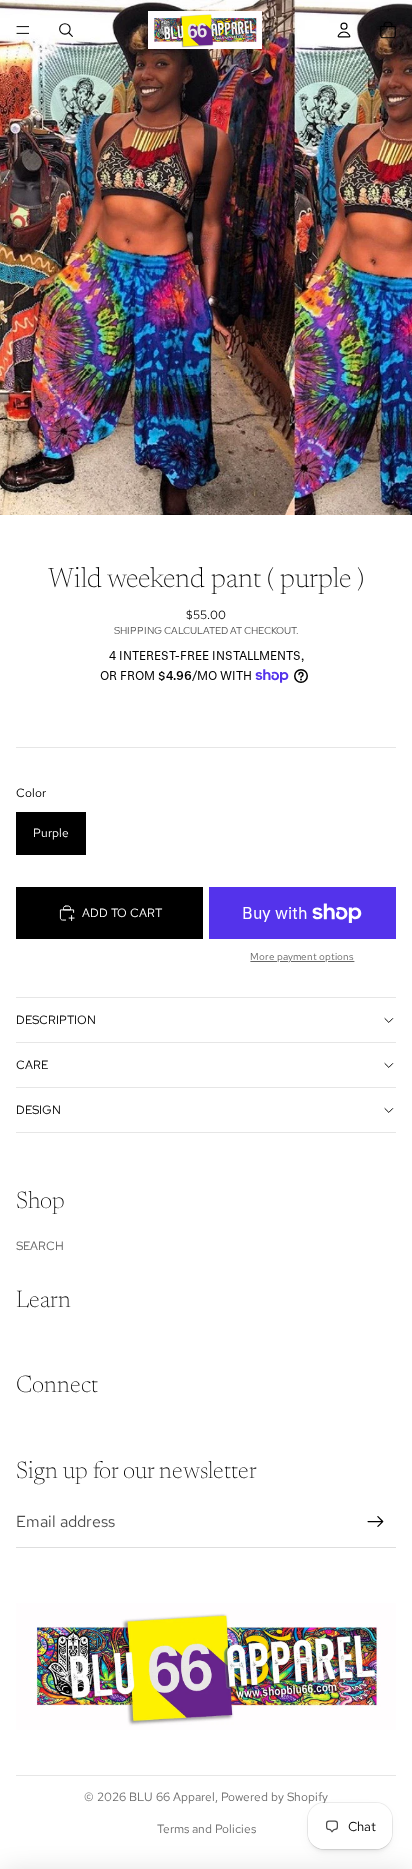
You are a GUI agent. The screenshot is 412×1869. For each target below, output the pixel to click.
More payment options (302, 956)
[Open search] (66, 30)
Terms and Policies (206, 1829)
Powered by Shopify (274, 1797)
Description (56, 1020)
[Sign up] (376, 1522)
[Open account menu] (344, 30)
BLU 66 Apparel (172, 1797)
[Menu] (23, 30)
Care (32, 1065)
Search (40, 1246)
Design (38, 1110)
